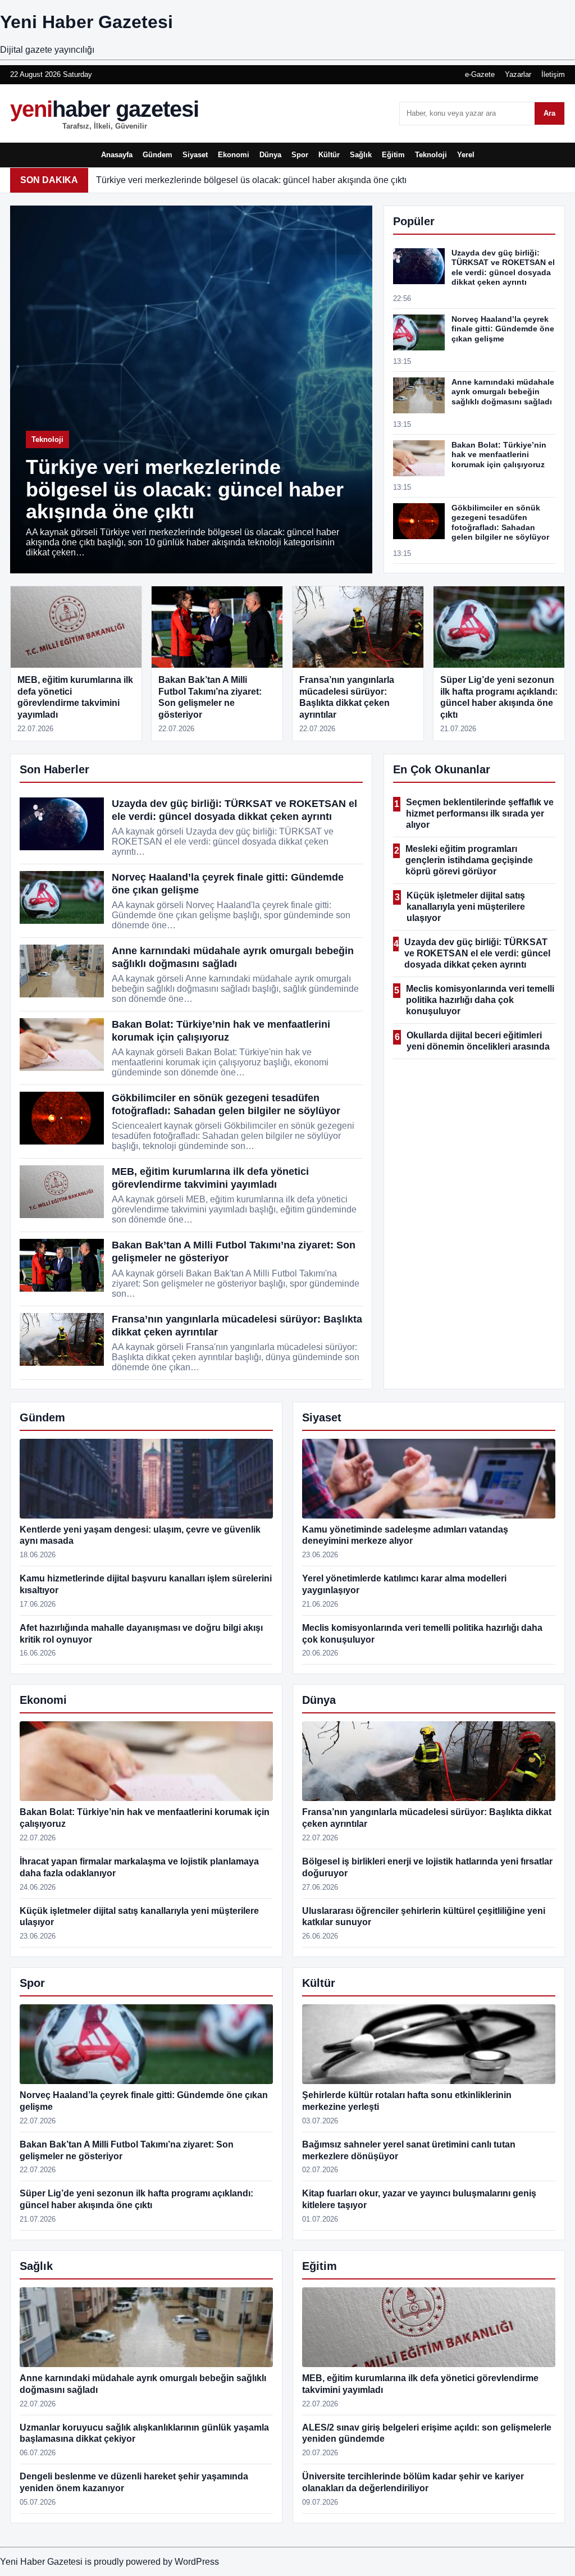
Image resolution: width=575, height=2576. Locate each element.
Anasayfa (117, 155)
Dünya (270, 155)
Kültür (329, 155)
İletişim (553, 74)
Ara (549, 113)
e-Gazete (480, 74)
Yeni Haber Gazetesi (86, 22)
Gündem (158, 155)
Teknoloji (431, 155)
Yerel (466, 155)
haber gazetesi (104, 113)
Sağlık (361, 155)
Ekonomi (234, 155)
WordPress (197, 2562)
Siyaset (195, 155)
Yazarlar (518, 74)
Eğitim (393, 155)
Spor (300, 155)
